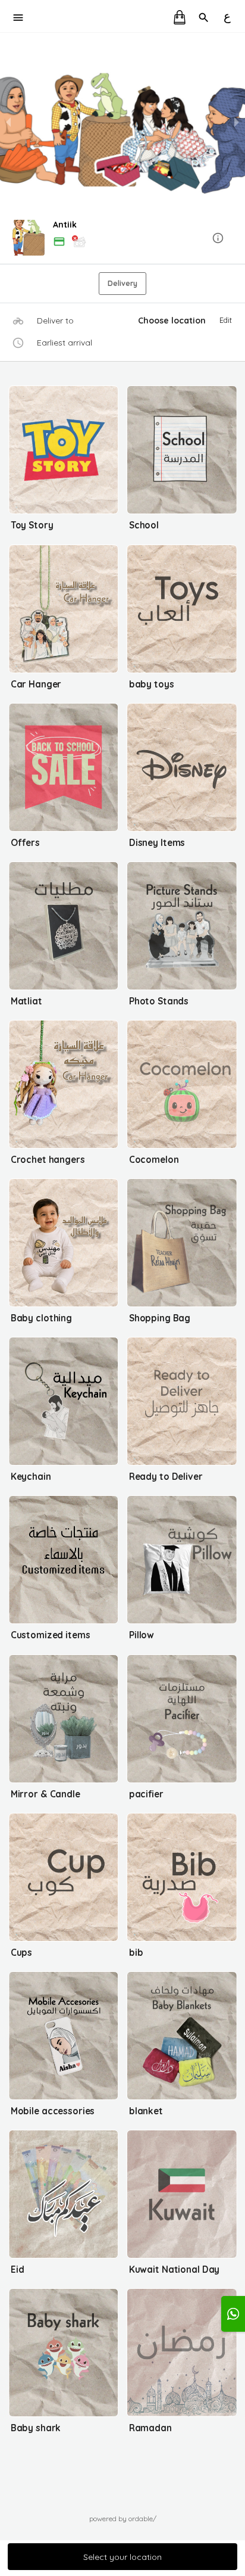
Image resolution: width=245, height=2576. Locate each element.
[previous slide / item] (8, 122)
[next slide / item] (237, 122)
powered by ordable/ (123, 2519)
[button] (122, 239)
